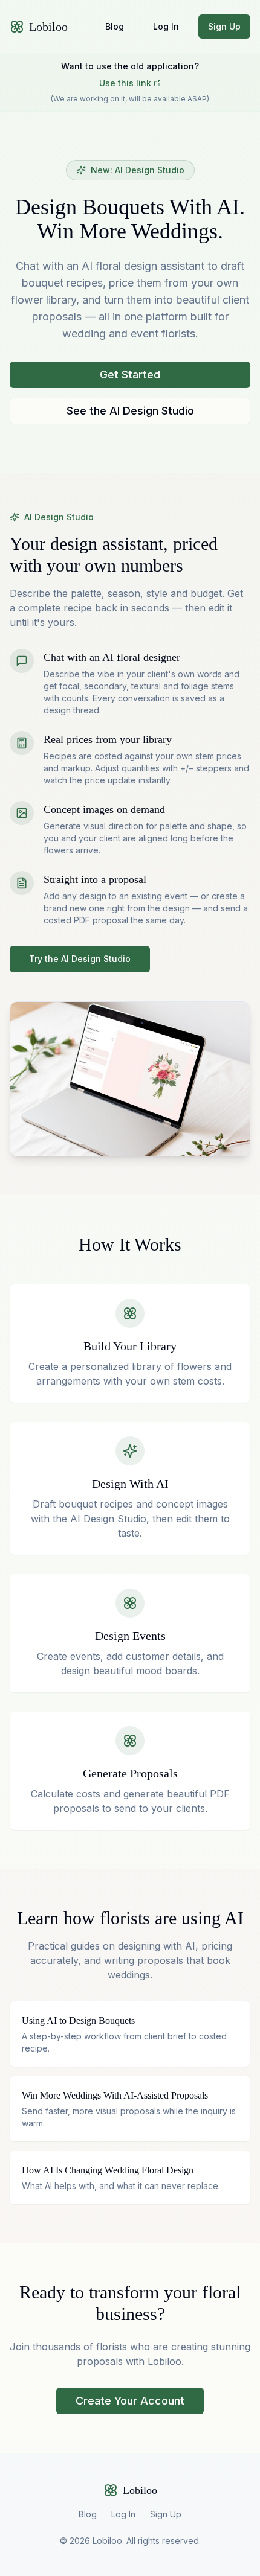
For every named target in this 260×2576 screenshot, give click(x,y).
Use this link (125, 83)
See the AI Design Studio (130, 411)
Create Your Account (130, 2401)
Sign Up (224, 26)
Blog (115, 26)
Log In (166, 26)
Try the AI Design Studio (80, 959)
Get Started (130, 375)
